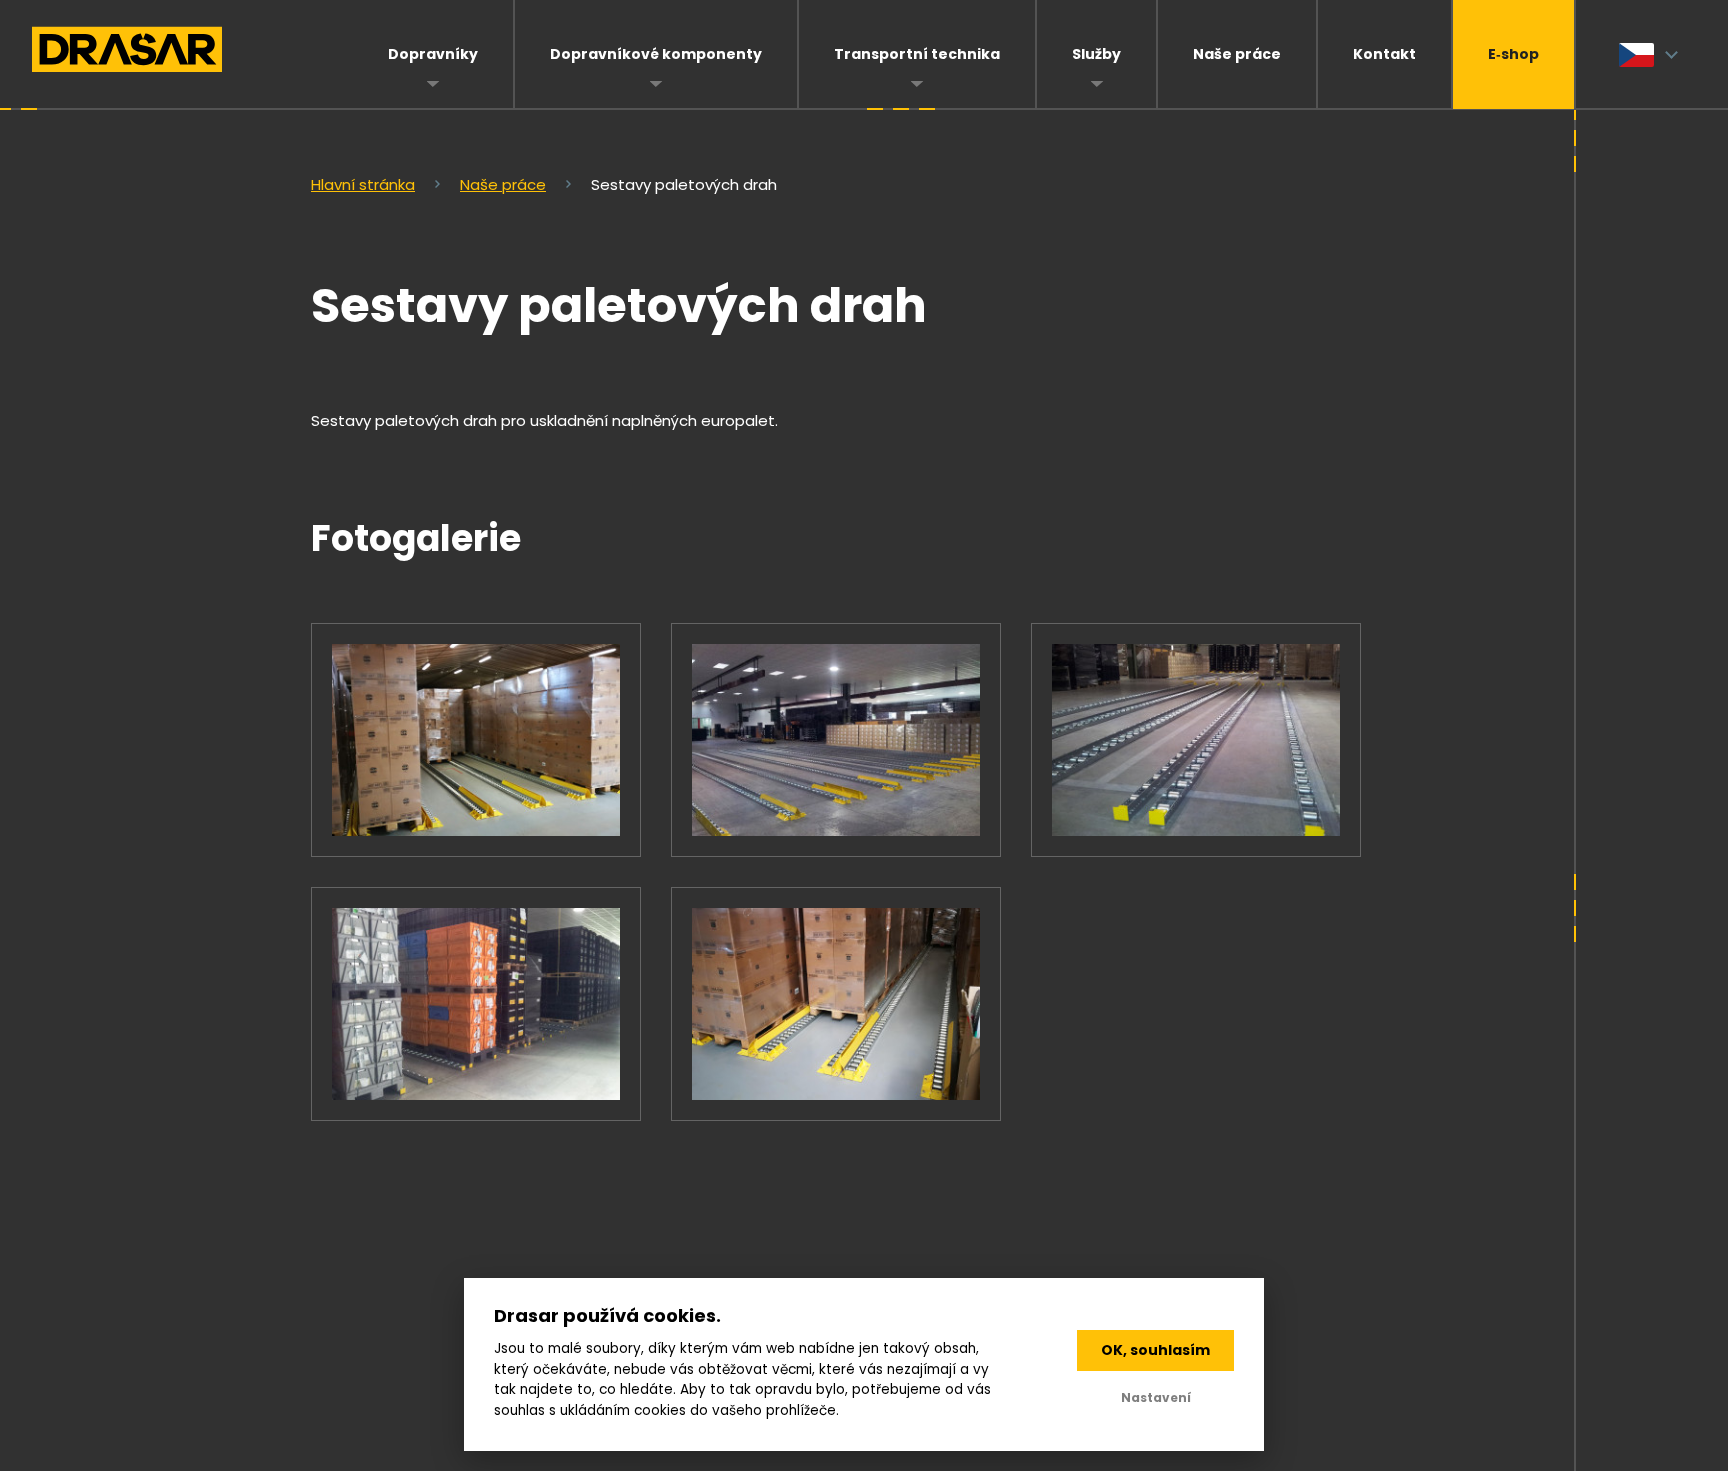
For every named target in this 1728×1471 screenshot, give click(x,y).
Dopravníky (433, 54)
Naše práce (1237, 54)
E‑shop (1513, 54)
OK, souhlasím (1155, 1350)
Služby (1096, 54)
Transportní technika (917, 54)
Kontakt (1384, 54)
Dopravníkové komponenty (656, 54)
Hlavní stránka (363, 184)
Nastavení (1156, 1397)
